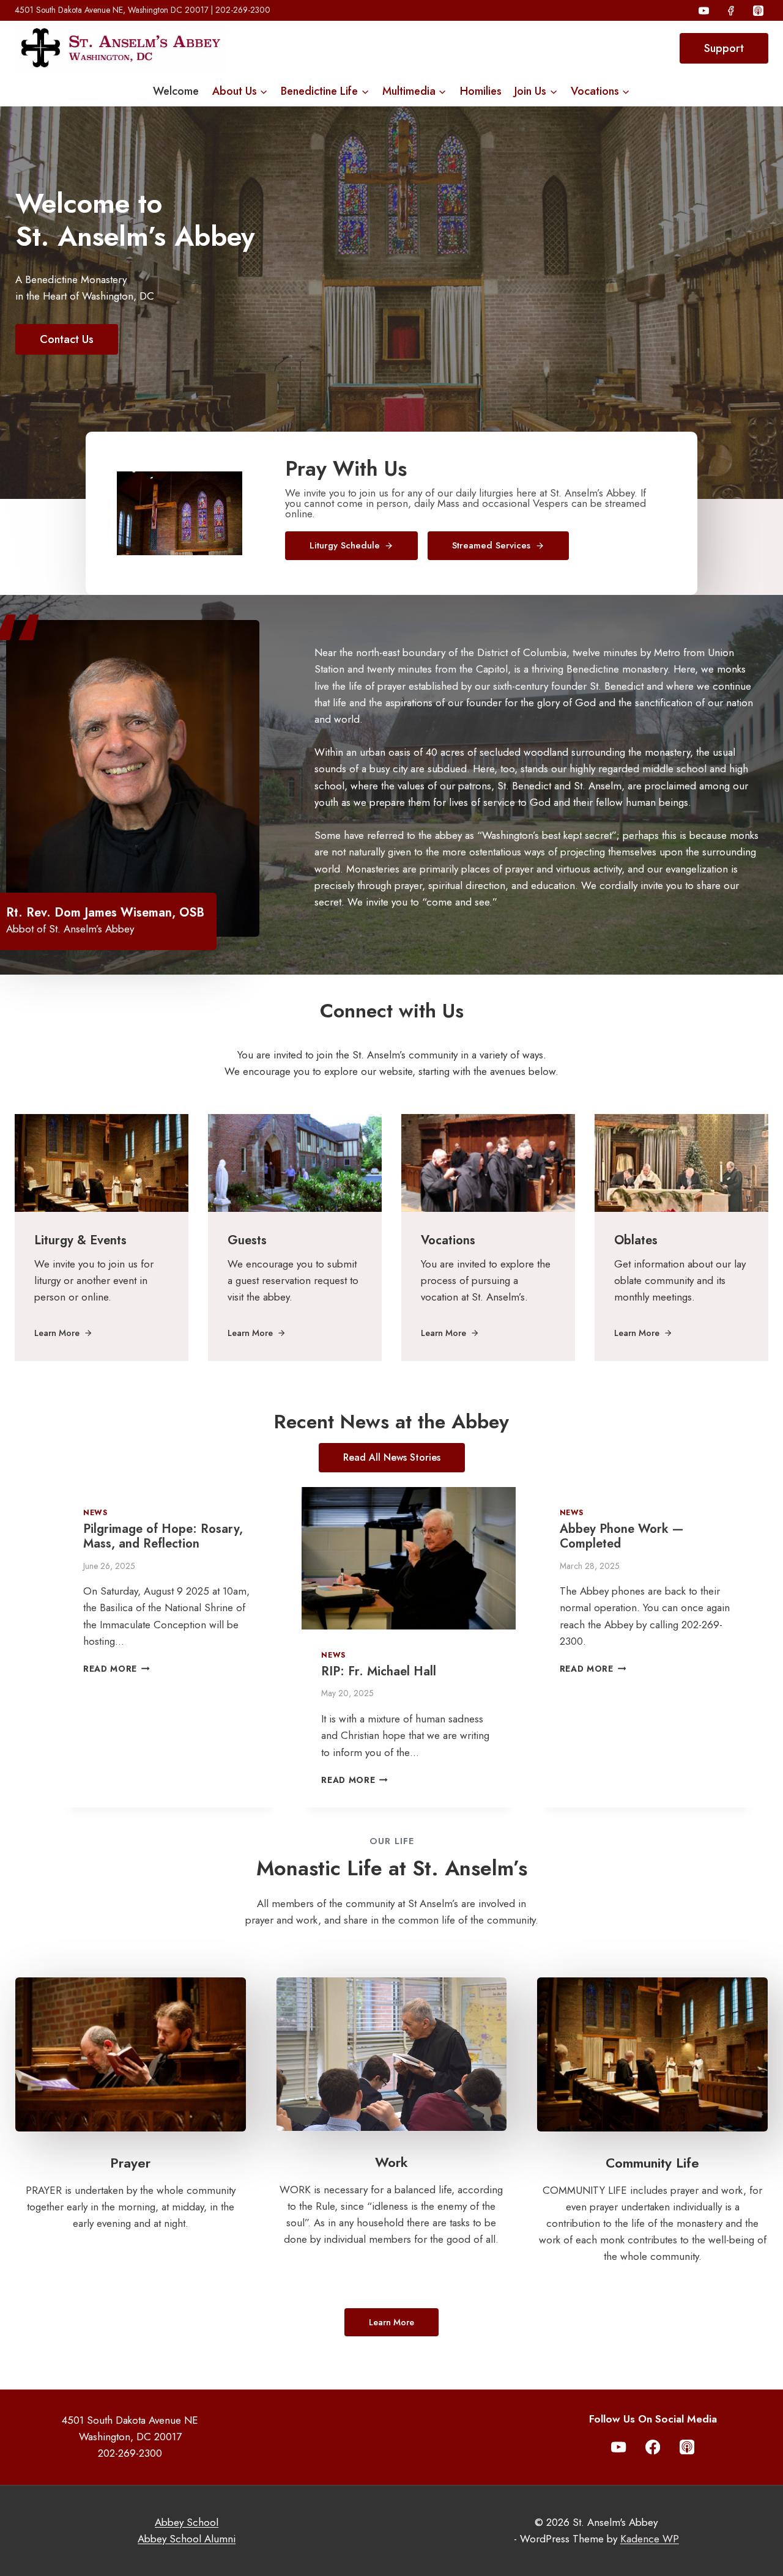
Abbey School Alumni (187, 2539)
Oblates (636, 1240)
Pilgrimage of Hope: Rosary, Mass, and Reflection (163, 1536)
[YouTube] (704, 10)
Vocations (448, 1240)
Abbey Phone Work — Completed (622, 1536)
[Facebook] (731, 10)
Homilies (481, 91)
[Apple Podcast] (758, 10)
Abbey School (187, 2522)
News (95, 1512)
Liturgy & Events (80, 1240)
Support (724, 48)
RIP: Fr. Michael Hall (379, 1671)
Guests (247, 1240)
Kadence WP (650, 2539)
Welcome (176, 91)
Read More (117, 1669)
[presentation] (408, 1558)
